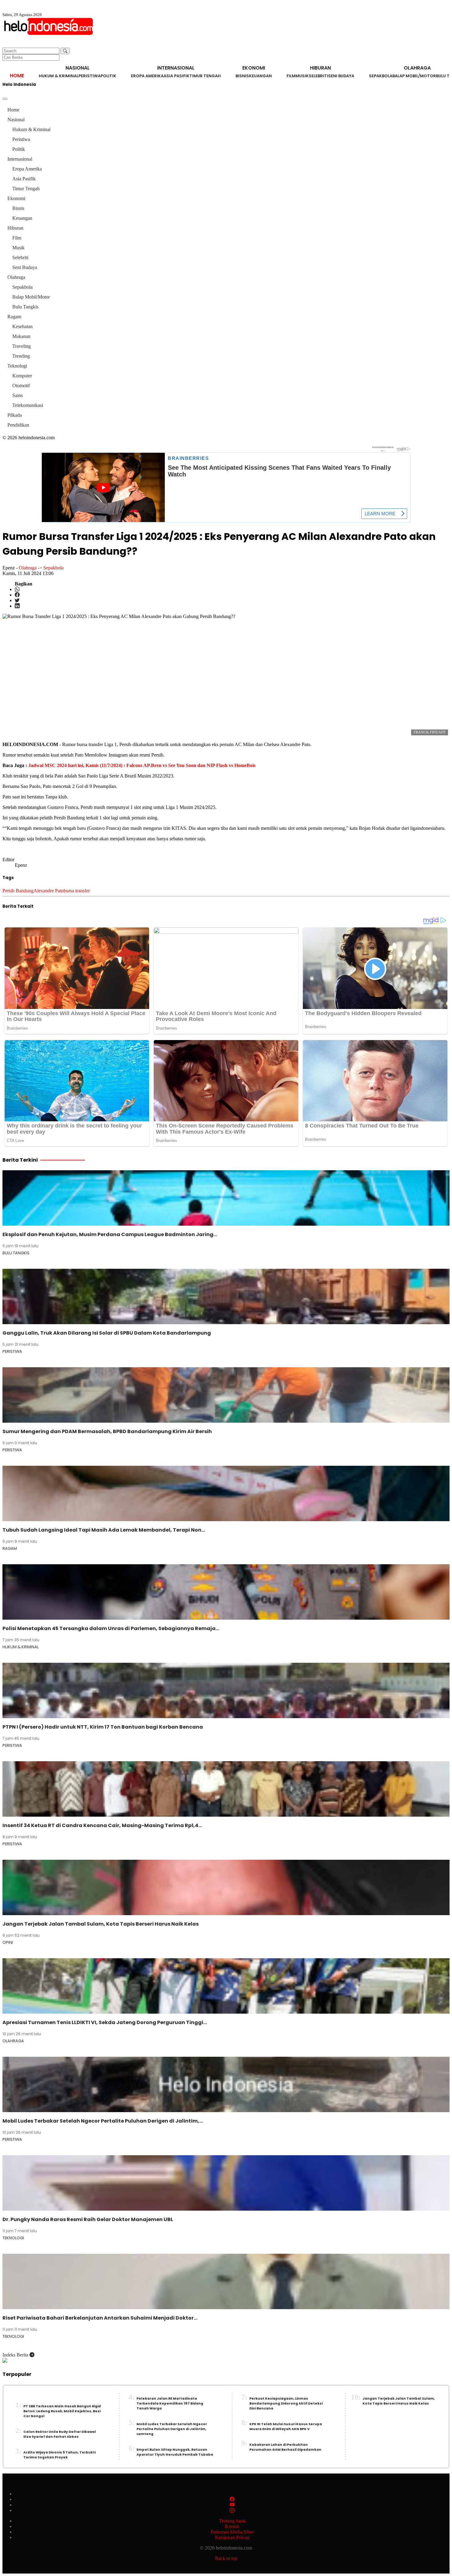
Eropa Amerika (147, 76)
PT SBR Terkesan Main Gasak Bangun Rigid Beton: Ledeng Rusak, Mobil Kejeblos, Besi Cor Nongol (62, 2411)
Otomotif (21, 386)
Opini (8, 1942)
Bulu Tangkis (25, 307)
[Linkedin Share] (17, 606)
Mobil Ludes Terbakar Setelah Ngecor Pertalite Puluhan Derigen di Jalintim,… (103, 2121)
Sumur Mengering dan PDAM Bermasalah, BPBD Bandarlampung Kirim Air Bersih (107, 1431)
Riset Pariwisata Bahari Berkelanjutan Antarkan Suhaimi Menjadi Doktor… (100, 2318)
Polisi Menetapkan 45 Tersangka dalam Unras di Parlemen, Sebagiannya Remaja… (111, 1628)
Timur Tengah (205, 76)
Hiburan (15, 228)
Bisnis (242, 76)
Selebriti (318, 76)
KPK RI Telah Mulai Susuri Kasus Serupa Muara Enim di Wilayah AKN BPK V (286, 2427)
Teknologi (17, 366)
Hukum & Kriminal (59, 76)
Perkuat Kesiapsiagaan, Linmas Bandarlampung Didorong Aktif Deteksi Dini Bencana (286, 2403)
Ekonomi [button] (254, 68)
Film (291, 76)
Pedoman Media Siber (232, 2532)
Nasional (16, 120)
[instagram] (232, 2510)
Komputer (22, 376)
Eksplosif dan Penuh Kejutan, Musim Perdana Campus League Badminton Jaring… (110, 1234)
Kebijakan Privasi (232, 2537)
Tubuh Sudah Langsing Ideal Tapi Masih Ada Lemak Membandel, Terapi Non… (104, 1530)
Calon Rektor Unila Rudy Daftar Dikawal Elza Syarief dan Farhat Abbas (60, 2434)
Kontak (232, 2526)
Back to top (226, 2558)
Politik (108, 76)
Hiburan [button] (320, 68)
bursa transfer (77, 891)
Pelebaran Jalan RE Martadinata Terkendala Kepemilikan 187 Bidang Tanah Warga (170, 2403)
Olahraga (16, 277)
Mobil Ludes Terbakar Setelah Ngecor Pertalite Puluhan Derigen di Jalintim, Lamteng (172, 2429)
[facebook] (232, 2499)
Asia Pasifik (176, 76)
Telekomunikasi (28, 405)
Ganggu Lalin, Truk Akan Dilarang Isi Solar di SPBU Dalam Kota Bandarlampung (107, 1333)
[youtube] (232, 2505)
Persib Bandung (18, 891)
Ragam (14, 317)
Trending (21, 356)
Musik (302, 76)
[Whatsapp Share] (17, 589)
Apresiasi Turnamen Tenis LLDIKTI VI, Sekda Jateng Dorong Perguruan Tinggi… (105, 2022)
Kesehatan (22, 326)
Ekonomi (16, 198)
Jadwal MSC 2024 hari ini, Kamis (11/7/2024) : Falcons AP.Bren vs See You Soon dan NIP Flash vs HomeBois (142, 765)
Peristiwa (89, 76)
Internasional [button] (176, 68)
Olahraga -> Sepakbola (41, 568)
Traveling (22, 346)
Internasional (20, 159)
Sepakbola (381, 76)
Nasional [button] (78, 68)
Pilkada (15, 415)
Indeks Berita (16, 2355)
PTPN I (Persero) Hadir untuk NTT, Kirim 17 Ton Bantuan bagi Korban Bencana (103, 1727)
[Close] (5, 99)
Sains (18, 395)
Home (17, 76)
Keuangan (260, 76)
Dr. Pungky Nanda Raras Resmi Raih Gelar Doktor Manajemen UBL (88, 2219)
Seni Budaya (341, 76)
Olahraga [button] (417, 68)
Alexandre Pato (49, 891)
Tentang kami (232, 2521)
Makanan (21, 336)
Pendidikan (18, 425)
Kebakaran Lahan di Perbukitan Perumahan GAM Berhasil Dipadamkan (285, 2447)
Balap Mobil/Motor (414, 76)
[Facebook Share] (17, 595)
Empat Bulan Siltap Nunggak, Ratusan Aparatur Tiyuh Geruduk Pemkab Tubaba (175, 2452)
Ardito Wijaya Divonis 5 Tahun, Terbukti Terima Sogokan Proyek (59, 2455)
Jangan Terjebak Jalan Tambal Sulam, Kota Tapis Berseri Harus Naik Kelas (101, 1924)
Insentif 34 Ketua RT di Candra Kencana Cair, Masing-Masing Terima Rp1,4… (102, 1825)
